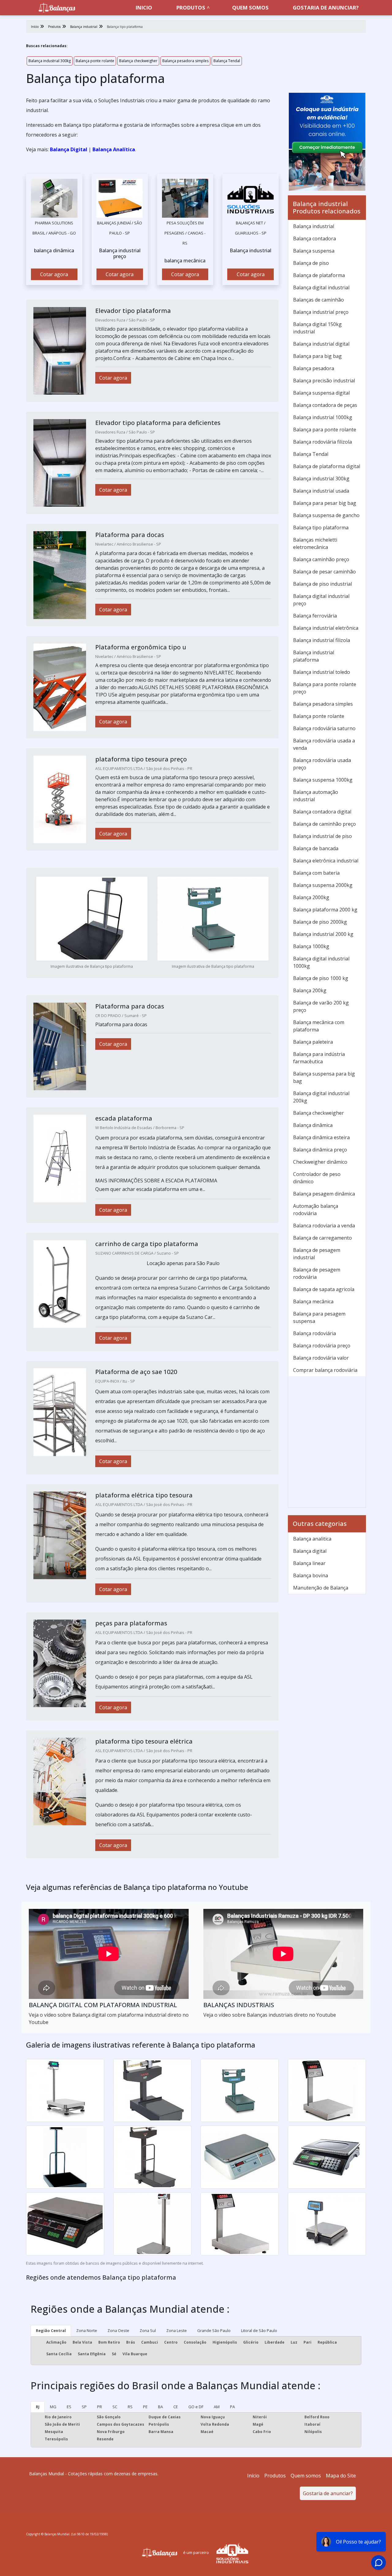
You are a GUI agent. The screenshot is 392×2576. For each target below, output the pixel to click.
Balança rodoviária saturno (324, 728)
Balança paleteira (313, 1042)
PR (100, 2407)
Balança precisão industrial (324, 381)
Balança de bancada (316, 848)
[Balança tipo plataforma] (54, 198)
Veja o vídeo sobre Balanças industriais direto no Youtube (270, 2015)
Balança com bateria (316, 873)
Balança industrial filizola (322, 640)
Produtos (191, 8)
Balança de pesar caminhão (324, 572)
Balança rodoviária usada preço (322, 764)
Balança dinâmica (313, 1125)
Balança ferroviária (315, 616)
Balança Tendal (227, 61)
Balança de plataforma (319, 275)
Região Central (51, 2330)
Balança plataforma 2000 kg (325, 910)
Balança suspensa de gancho (326, 515)
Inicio (144, 8)
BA (160, 2407)
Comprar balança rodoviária (325, 1370)
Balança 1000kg (311, 946)
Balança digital (310, 1551)
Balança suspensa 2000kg (323, 885)
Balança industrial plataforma (314, 656)
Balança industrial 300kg (50, 61)
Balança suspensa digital (321, 393)
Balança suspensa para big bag (324, 1077)
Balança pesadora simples (185, 61)
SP (84, 2407)
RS (130, 2407)
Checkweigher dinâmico (320, 1162)
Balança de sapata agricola (324, 1289)
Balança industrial (314, 226)
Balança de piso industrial (322, 584)
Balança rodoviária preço (322, 1346)
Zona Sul (148, 2330)
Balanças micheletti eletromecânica (315, 543)
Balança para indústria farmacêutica (319, 1058)
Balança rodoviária (315, 1333)
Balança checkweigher (138, 61)
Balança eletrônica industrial (326, 861)
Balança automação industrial (316, 796)
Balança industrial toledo (322, 672)
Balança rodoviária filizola (322, 442)
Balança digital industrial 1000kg (321, 962)
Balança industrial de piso (322, 836)
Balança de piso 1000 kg (321, 978)
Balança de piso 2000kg (320, 922)
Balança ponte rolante (95, 61)
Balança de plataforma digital (327, 466)
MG (53, 2407)
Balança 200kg (310, 990)
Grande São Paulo (214, 2330)
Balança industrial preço (321, 312)
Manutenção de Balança (321, 1588)
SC (115, 2407)
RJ (38, 2407)
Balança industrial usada (321, 491)
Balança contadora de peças (325, 405)
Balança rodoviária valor (321, 1358)
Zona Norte (87, 2330)
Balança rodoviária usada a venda (324, 744)
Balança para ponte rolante (325, 430)
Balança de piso (311, 263)
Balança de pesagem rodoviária (317, 1273)
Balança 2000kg (311, 897)
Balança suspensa (314, 251)
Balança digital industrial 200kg (321, 1097)
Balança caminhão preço (321, 559)
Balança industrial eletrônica (326, 628)
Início (253, 2476)
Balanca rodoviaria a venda (324, 1226)
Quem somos (250, 8)
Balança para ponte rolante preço (325, 688)
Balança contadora (315, 238)
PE (145, 2407)
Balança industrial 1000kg (323, 417)
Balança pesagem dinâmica (324, 1194)
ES (69, 2407)
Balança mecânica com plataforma (319, 1026)
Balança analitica (312, 1539)
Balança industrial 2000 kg (323, 934)
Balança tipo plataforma (321, 528)
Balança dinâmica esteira (321, 1137)
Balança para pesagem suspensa (319, 1317)
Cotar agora (54, 274)
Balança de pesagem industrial (317, 1254)
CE (176, 2407)
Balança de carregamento (322, 1238)
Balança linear (309, 1563)
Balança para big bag (317, 356)
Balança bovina (311, 1575)
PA (232, 2407)
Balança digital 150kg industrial (317, 328)
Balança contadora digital (322, 812)
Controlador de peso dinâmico (317, 1178)
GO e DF (196, 2407)
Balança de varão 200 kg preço (321, 1006)
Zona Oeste (118, 2330)
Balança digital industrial (321, 287)
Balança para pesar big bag (325, 503)
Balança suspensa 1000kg (323, 780)
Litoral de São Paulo (259, 2330)
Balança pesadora (314, 368)
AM (217, 2407)
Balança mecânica (313, 1301)
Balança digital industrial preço (321, 600)
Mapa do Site (341, 2476)
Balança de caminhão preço (324, 824)
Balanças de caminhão (318, 300)
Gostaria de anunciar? (326, 8)
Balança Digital (69, 149)
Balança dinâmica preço (320, 1150)
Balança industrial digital (321, 344)
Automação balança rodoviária (316, 1210)
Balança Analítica (114, 149)
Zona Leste (177, 2330)
